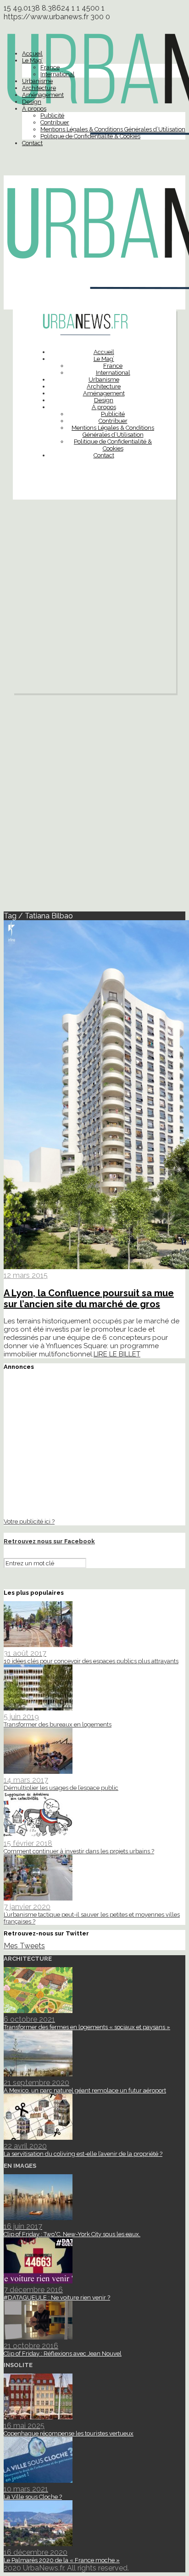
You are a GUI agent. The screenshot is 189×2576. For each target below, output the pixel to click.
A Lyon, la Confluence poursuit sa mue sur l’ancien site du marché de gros (89, 1299)
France (50, 67)
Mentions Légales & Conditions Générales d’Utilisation (113, 129)
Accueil (32, 53)
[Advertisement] (94, 599)
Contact (32, 143)
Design (32, 102)
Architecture (39, 88)
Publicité (52, 115)
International (58, 74)
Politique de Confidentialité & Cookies (90, 136)
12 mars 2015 (26, 1275)
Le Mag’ (32, 60)
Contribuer (55, 122)
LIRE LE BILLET (117, 1354)
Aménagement (43, 95)
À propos (34, 109)
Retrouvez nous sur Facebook (49, 1541)
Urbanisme (37, 81)
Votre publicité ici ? (29, 1521)
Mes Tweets (24, 1946)
